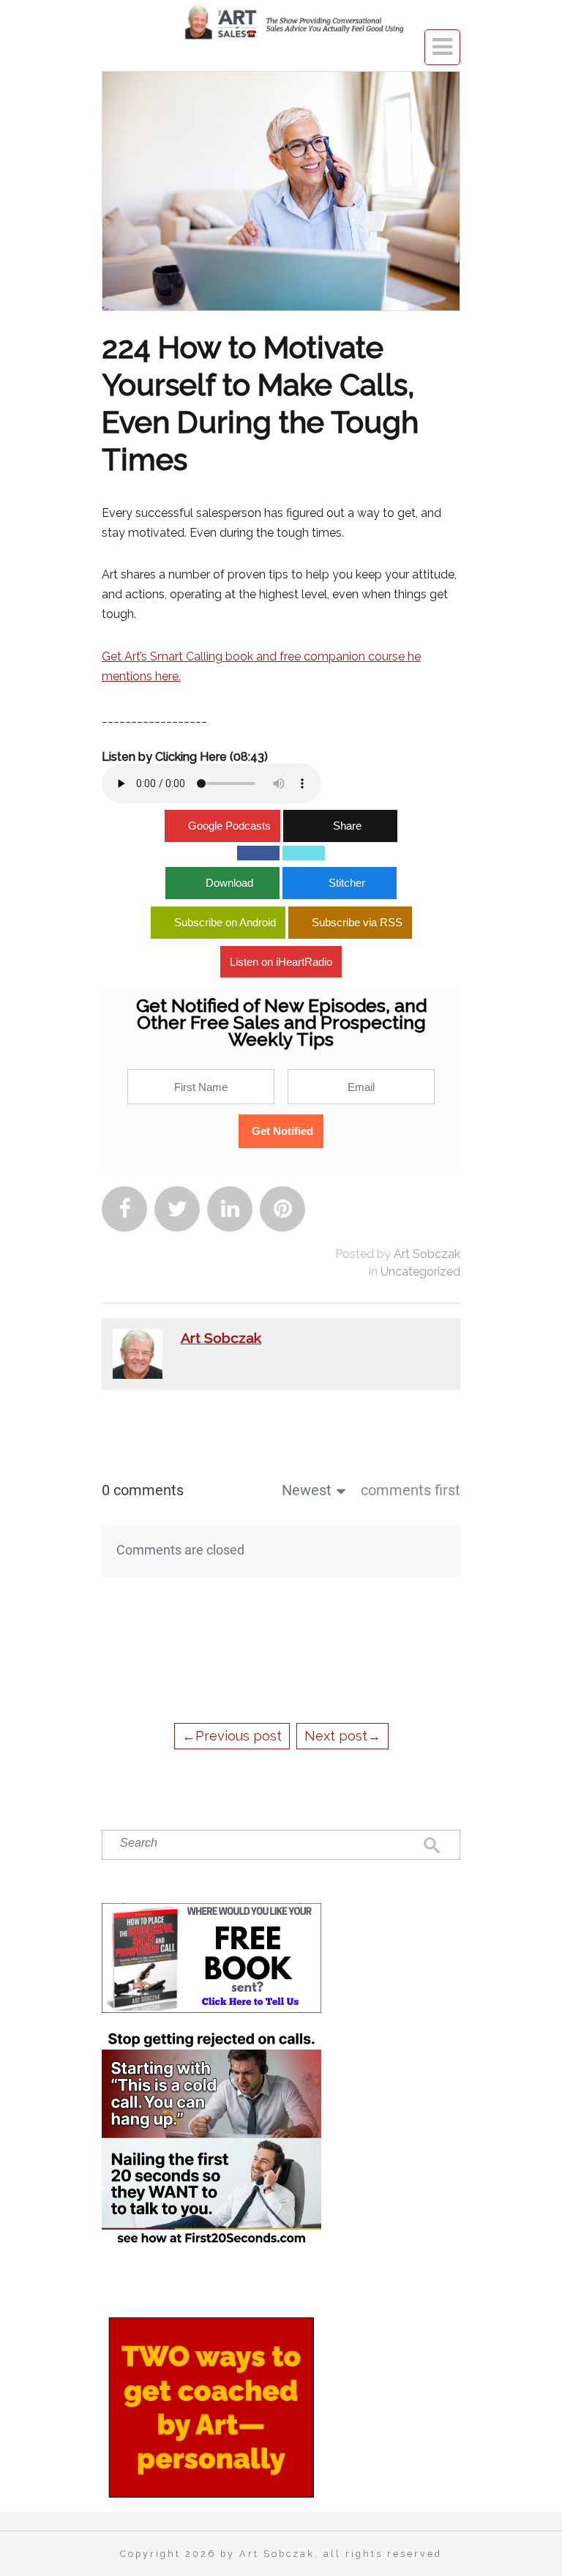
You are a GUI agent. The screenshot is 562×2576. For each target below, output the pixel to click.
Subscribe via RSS (357, 922)
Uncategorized (420, 1272)
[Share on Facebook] (258, 853)
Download (229, 883)
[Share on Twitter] (304, 853)
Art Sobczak (427, 1254)
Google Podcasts (229, 826)
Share (347, 826)
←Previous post (232, 1736)
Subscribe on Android (225, 922)
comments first (411, 1490)
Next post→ (342, 1736)
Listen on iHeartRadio (281, 962)
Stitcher (347, 883)
